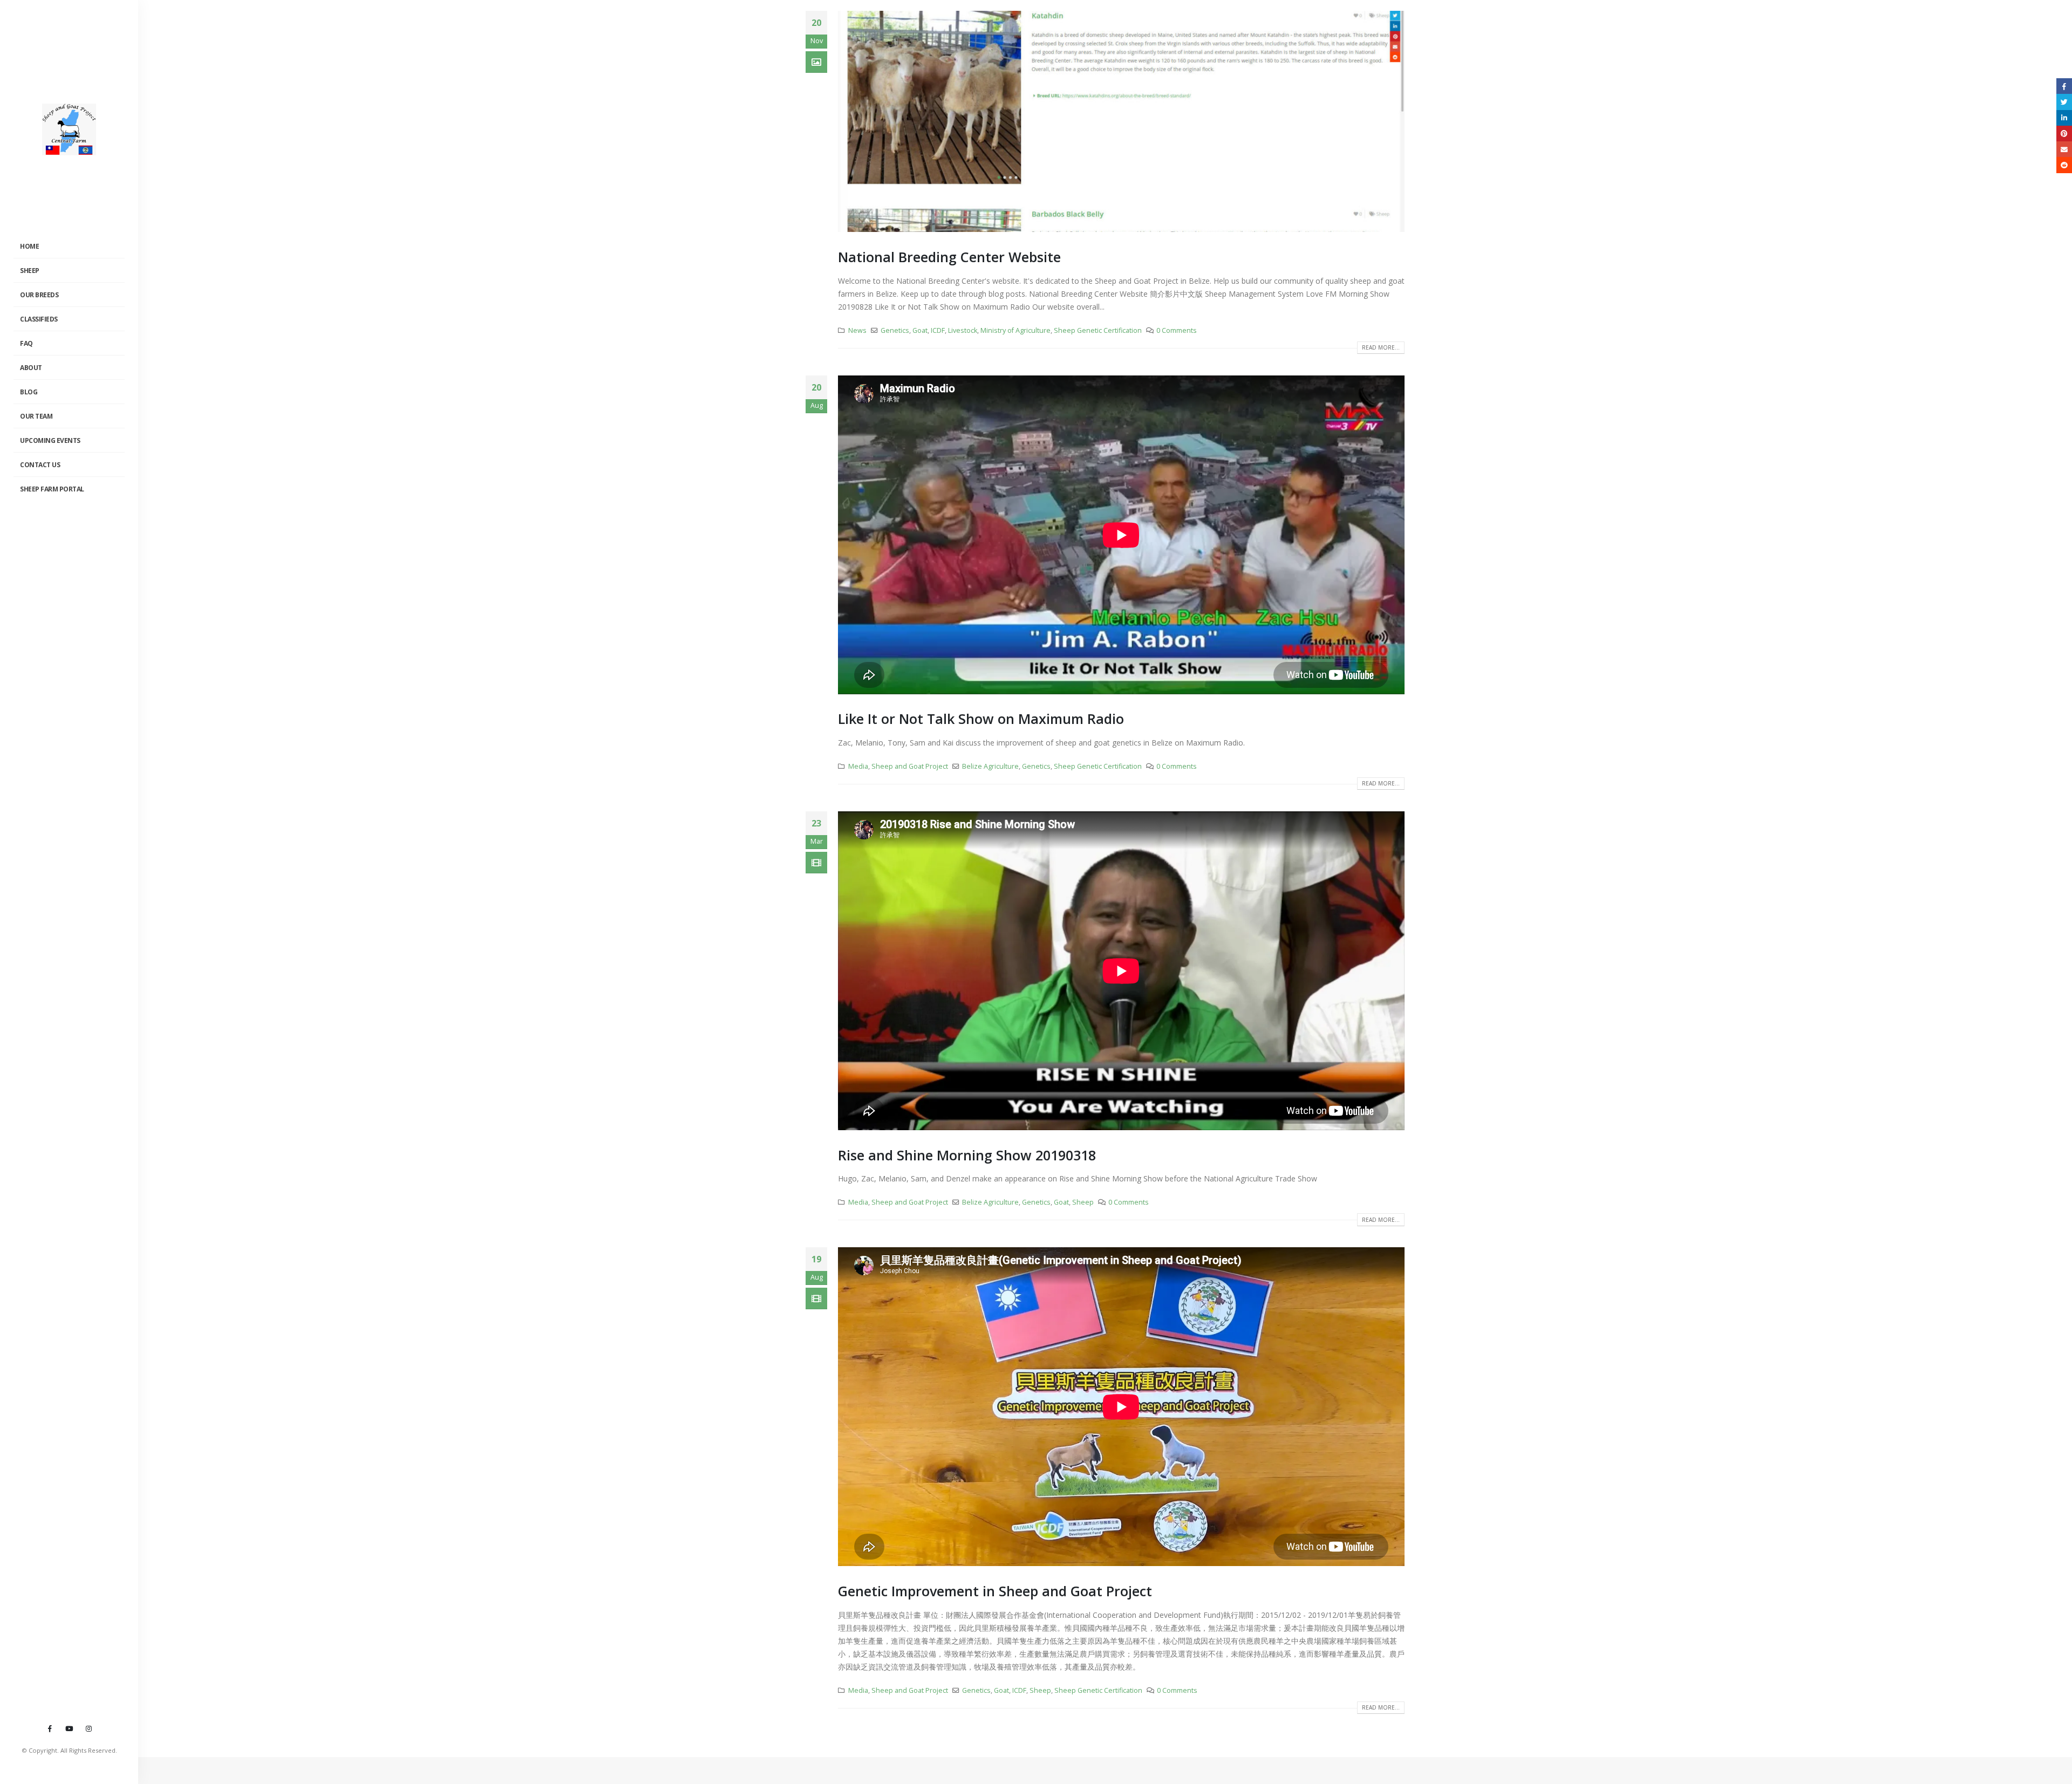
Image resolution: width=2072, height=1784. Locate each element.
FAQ (26, 343)
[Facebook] (50, 1728)
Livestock (963, 330)
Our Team (36, 416)
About (31, 368)
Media (858, 766)
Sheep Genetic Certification (1098, 330)
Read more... (1381, 347)
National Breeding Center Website (949, 257)
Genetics (895, 330)
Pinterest (2064, 134)
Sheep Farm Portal (52, 489)
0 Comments (1177, 330)
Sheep (30, 271)
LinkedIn (2064, 118)
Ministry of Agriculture (1015, 330)
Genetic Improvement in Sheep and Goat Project (995, 1591)
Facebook (2064, 86)
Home (29, 246)
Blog (29, 392)
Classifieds (39, 319)
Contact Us (40, 465)
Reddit (2064, 165)
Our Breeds (39, 295)
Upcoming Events (50, 440)
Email (2064, 149)
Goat (920, 330)
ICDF (938, 330)
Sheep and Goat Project (910, 766)
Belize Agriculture (990, 766)
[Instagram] (88, 1728)
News (857, 330)
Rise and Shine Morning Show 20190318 (967, 1155)
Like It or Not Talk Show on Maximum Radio (981, 719)
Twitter (2064, 102)
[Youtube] (69, 1728)
